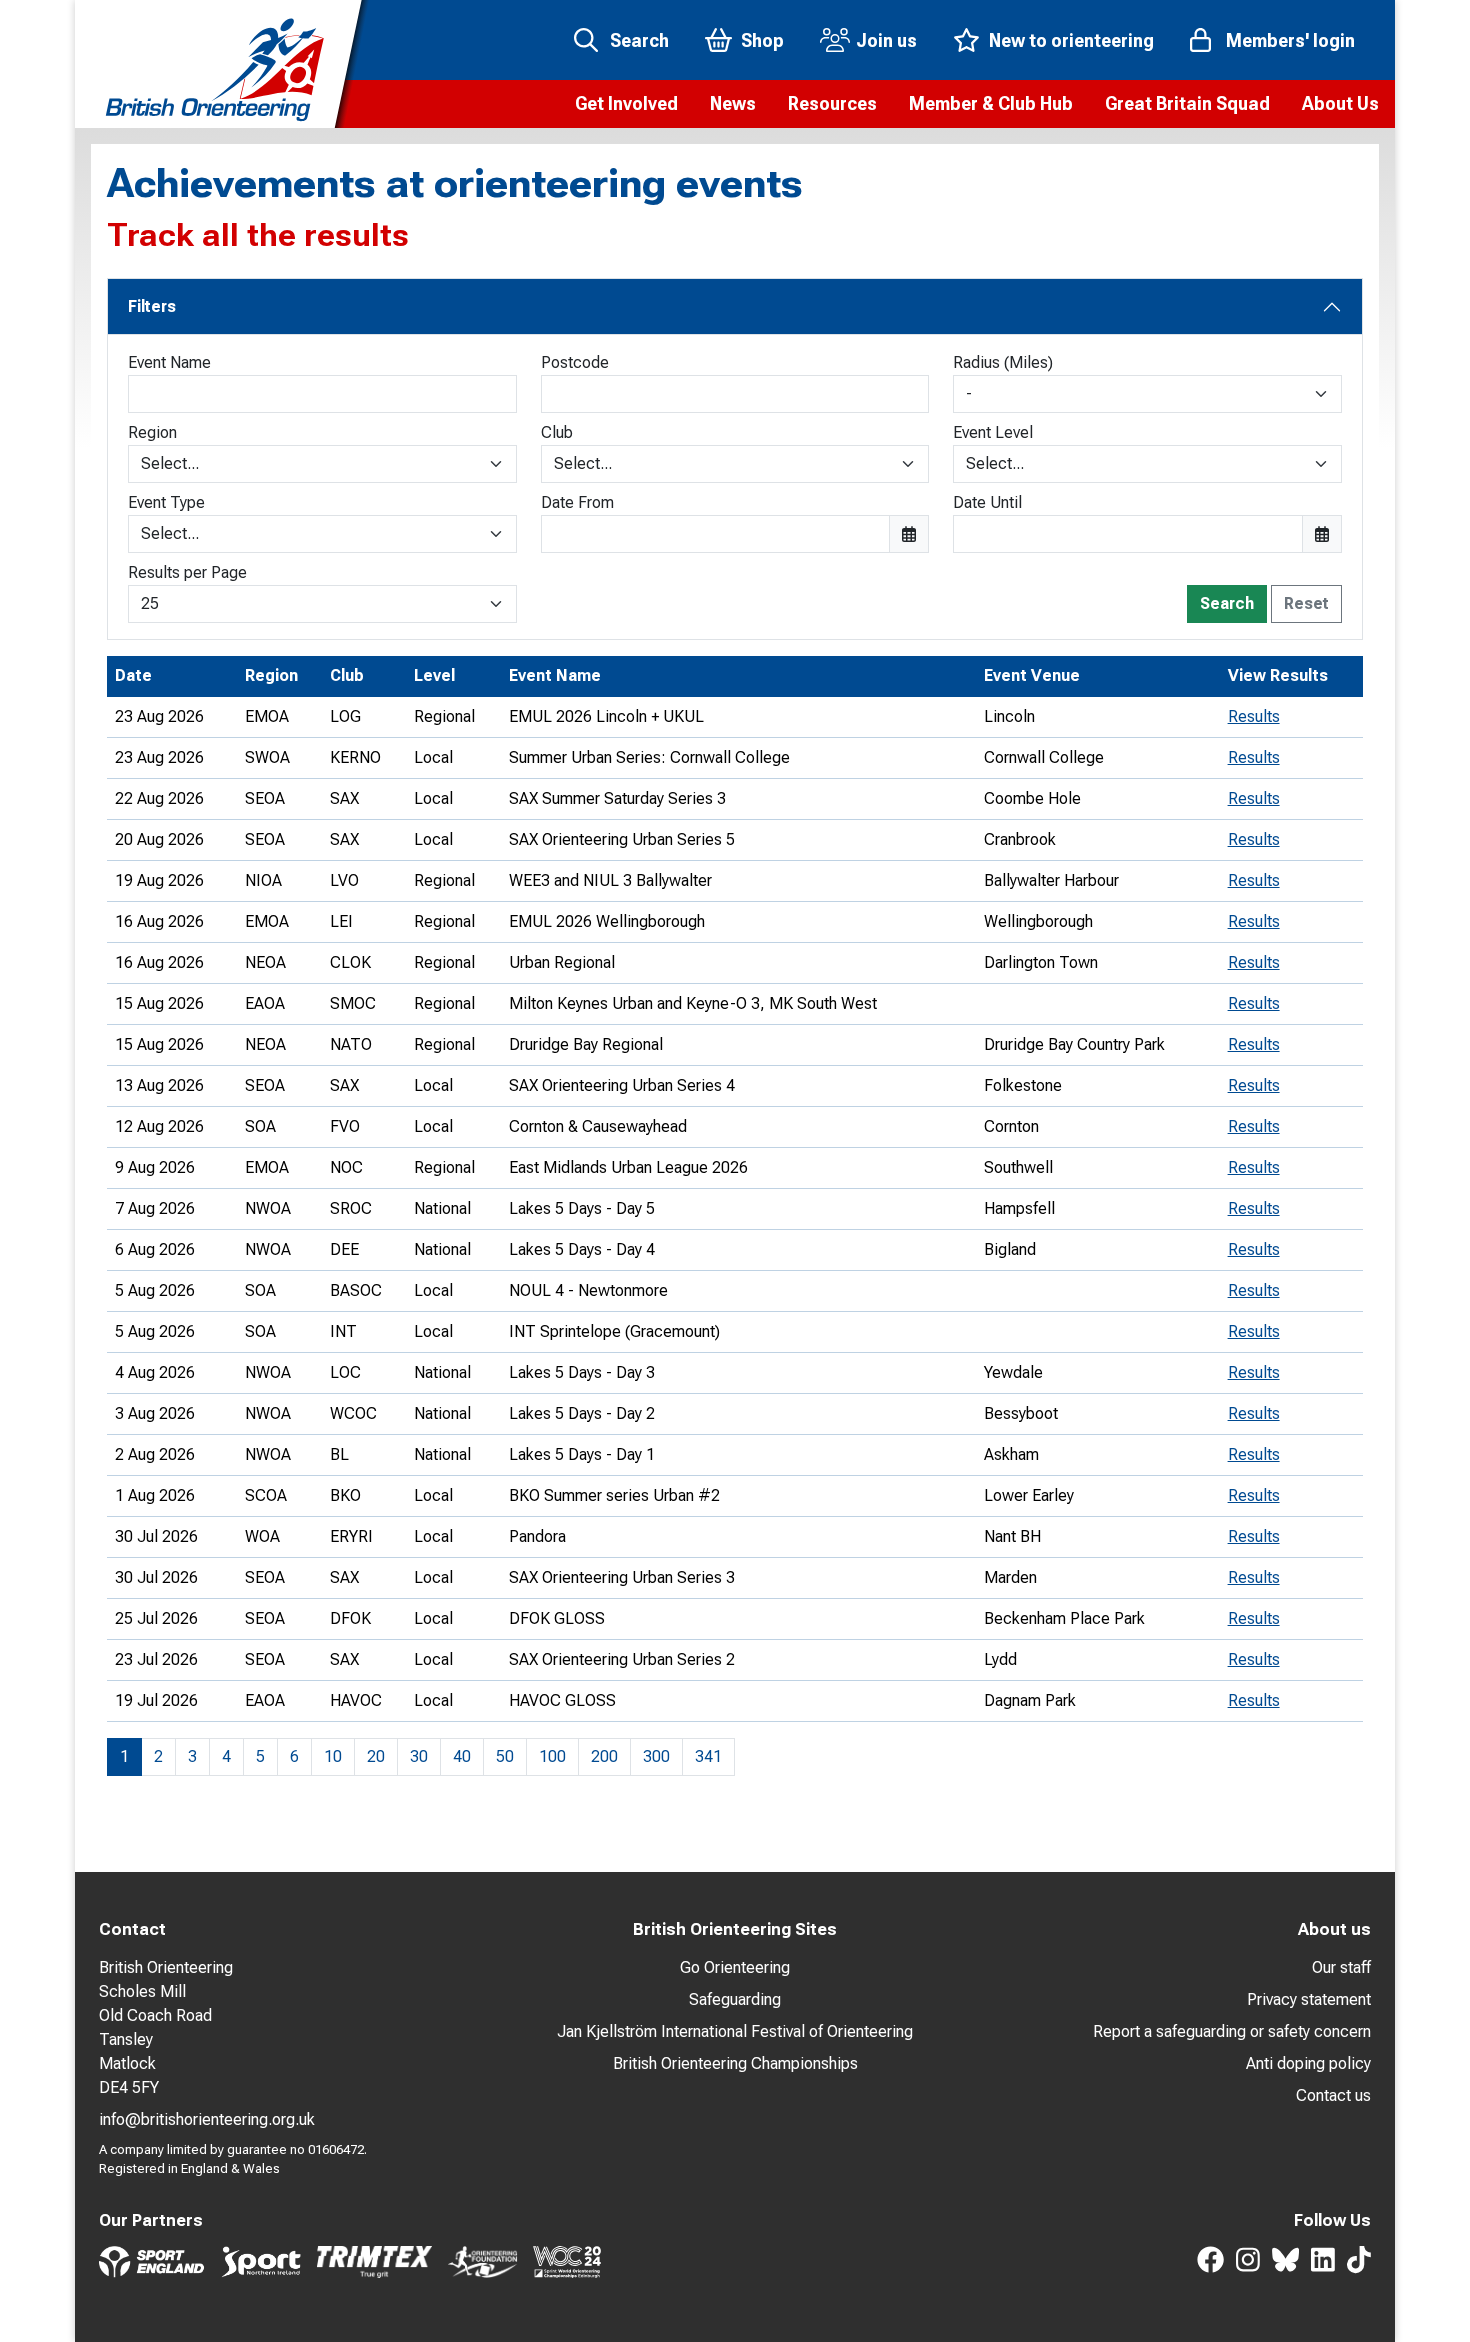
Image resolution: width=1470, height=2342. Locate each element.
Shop (762, 40)
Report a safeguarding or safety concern (1232, 2031)
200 (604, 1756)
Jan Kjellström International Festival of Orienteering (735, 2031)
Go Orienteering (735, 1967)
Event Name (169, 362)
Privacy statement (1309, 1999)
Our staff (1341, 1967)
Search (639, 40)
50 (505, 1756)
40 (462, 1756)
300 (656, 1756)
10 (333, 1756)
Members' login (1290, 40)
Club (557, 432)
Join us (886, 40)
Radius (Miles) (1003, 362)
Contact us (1333, 2095)
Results (1254, 716)
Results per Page (187, 572)
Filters (152, 306)
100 (552, 1756)
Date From (577, 502)
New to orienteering (1071, 40)
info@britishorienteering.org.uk (207, 2119)
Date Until (987, 502)
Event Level (993, 432)
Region (152, 432)
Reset (1306, 603)
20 (376, 1756)
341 (708, 1756)
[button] (626, 104)
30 (419, 1756)
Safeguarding (735, 1999)
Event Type (166, 502)
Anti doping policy (1308, 2063)
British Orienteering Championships (735, 2063)
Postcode (575, 362)
